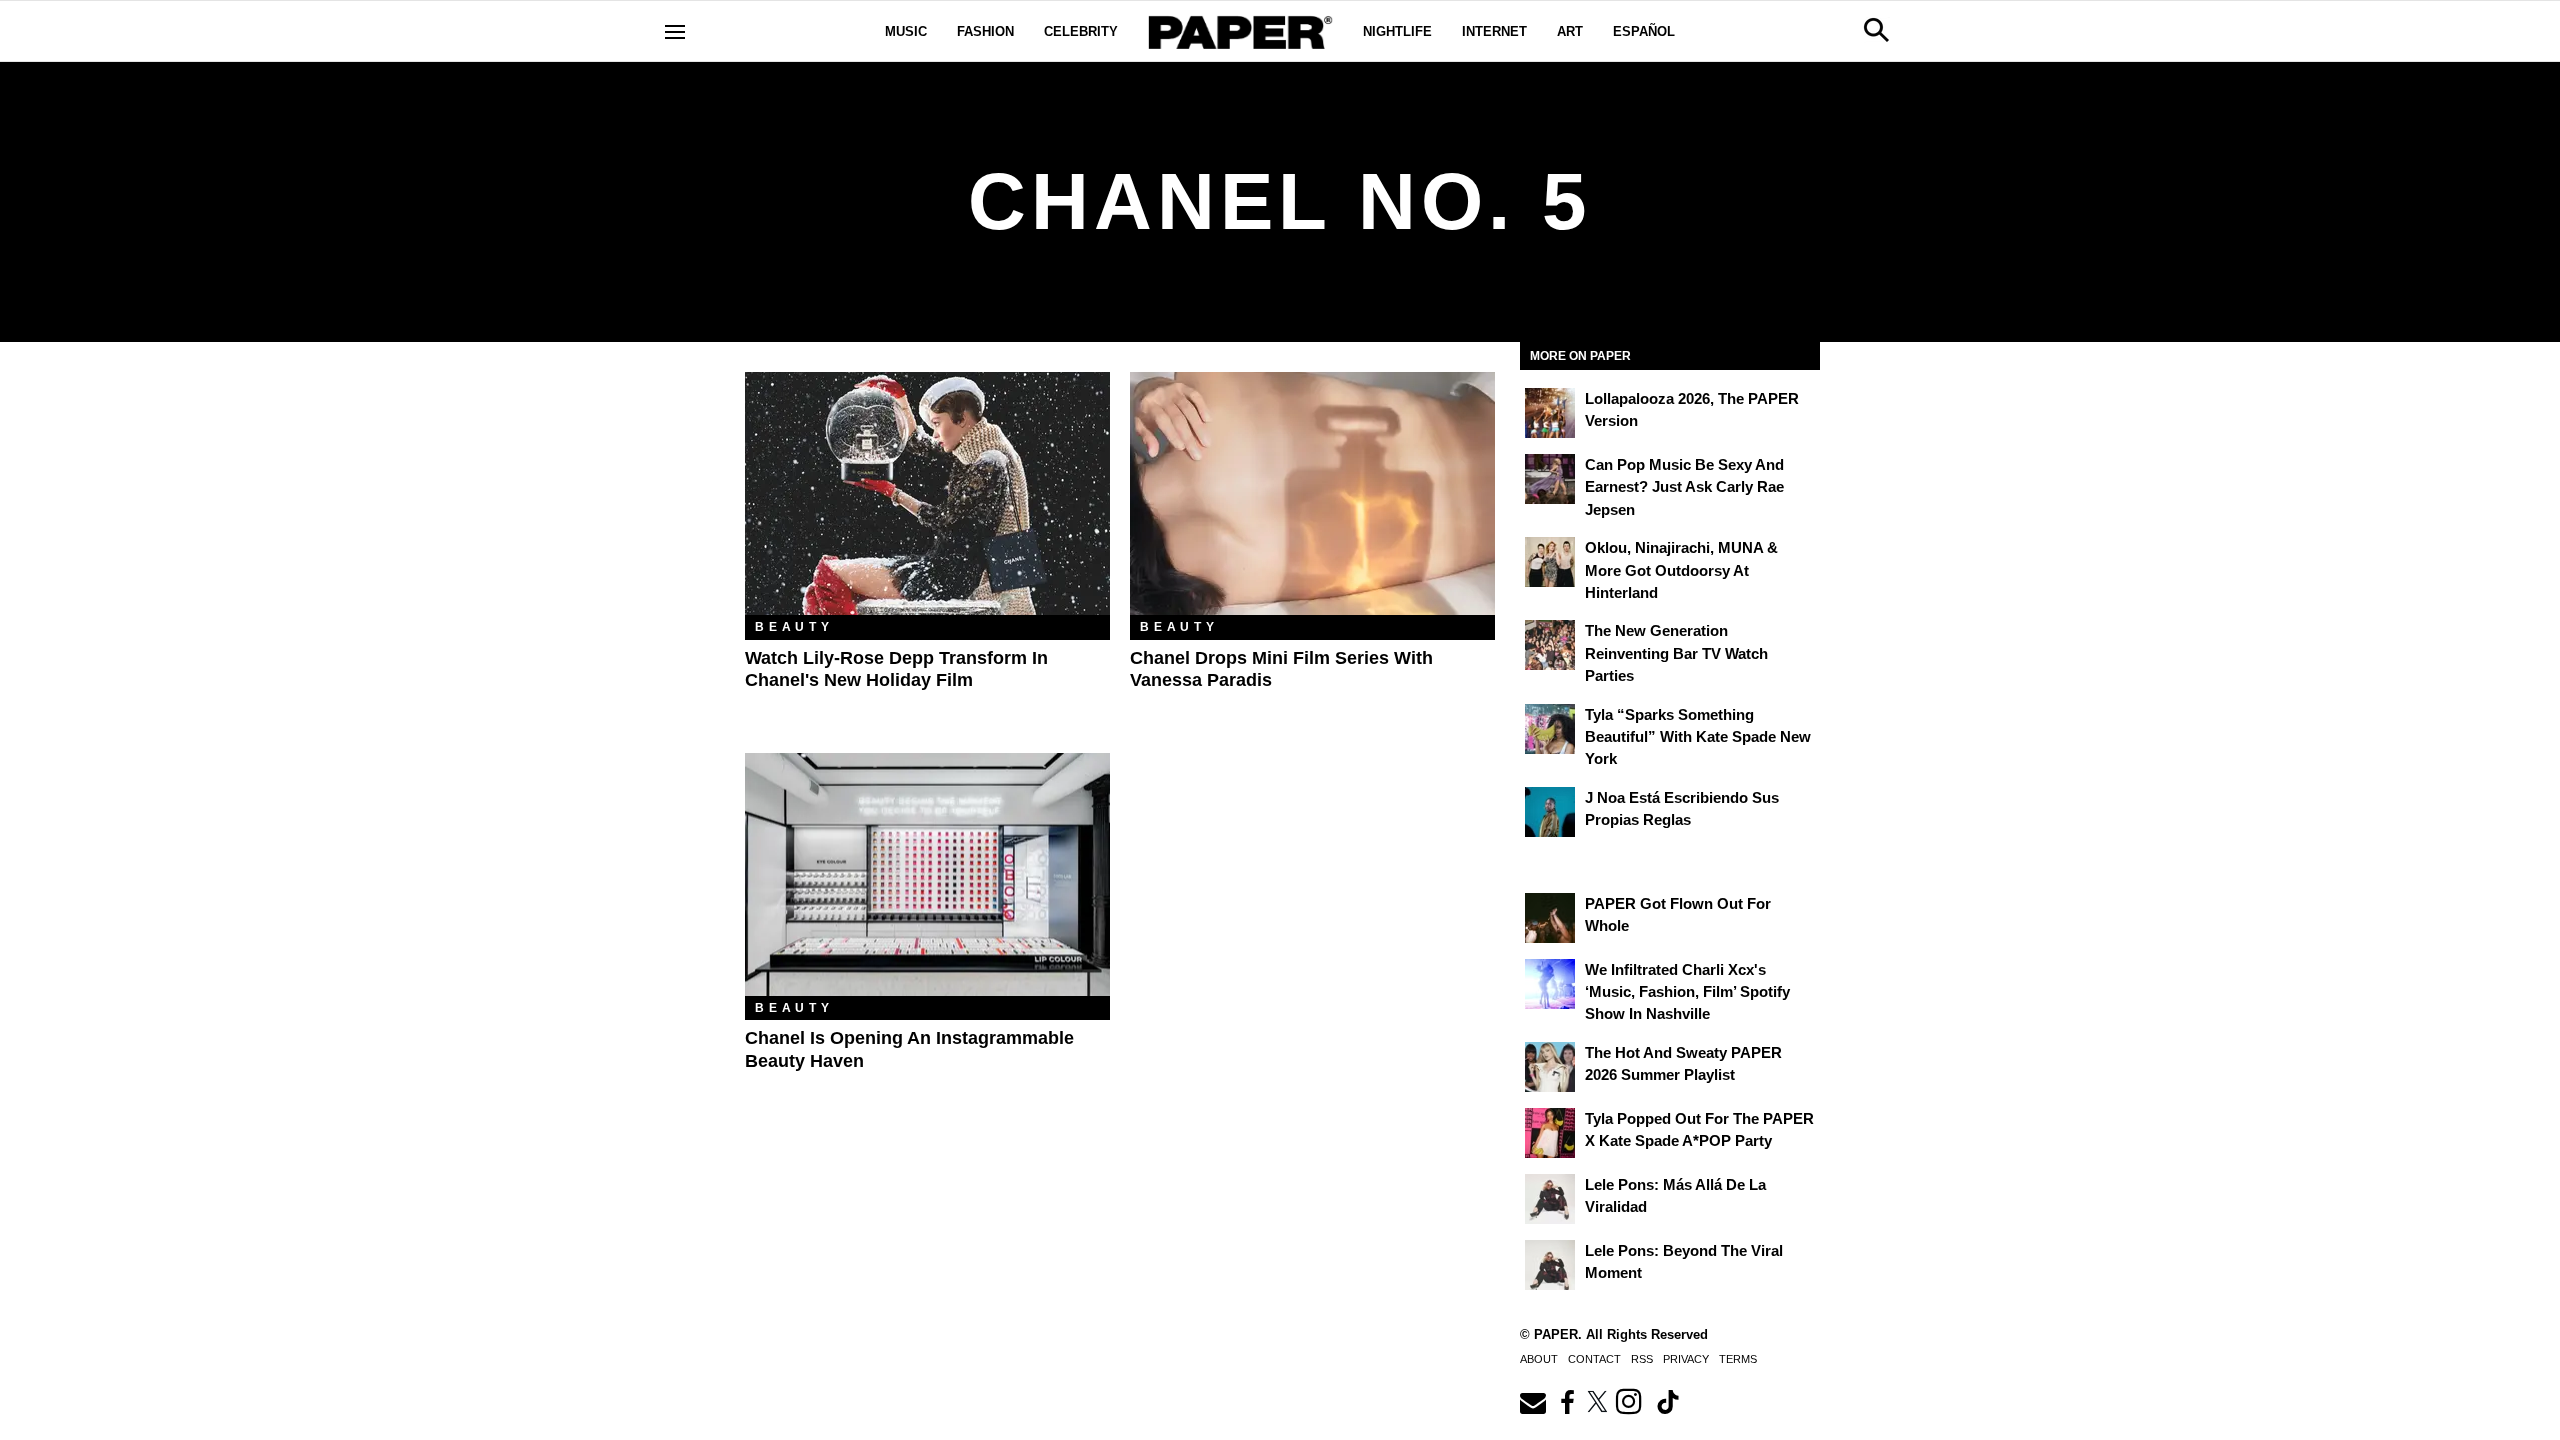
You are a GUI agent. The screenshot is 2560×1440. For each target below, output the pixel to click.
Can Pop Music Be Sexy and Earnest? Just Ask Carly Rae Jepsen (1684, 487)
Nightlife (1397, 31)
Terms (1738, 1359)
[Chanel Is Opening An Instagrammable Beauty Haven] (927, 874)
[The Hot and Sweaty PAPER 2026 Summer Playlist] (1550, 1067)
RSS (1642, 1359)
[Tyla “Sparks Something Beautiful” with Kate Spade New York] (1550, 729)
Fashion (985, 31)
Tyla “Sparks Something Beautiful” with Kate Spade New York (1698, 737)
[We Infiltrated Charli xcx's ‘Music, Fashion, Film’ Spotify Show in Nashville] (1550, 984)
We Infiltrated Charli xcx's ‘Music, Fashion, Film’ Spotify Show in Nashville (1687, 992)
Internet (1494, 31)
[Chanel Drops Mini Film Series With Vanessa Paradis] (1312, 493)
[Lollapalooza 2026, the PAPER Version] (1550, 413)
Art (1570, 31)
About (1539, 1359)
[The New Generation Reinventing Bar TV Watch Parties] (1550, 645)
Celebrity (1081, 31)
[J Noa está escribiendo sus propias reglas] (1550, 812)
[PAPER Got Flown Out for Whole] (1550, 918)
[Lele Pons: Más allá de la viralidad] (1550, 1199)
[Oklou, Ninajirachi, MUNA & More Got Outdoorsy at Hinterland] (1550, 562)
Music (906, 31)
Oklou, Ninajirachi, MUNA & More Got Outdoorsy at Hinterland (1681, 570)
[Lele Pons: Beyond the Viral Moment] (1550, 1265)
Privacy (1686, 1359)
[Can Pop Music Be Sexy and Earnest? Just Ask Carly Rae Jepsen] (1550, 479)
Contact (1594, 1359)
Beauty (794, 627)
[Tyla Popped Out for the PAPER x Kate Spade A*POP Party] (1550, 1133)
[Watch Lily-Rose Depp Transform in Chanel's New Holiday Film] (927, 493)
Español (1644, 31)
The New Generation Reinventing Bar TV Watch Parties (1676, 653)
